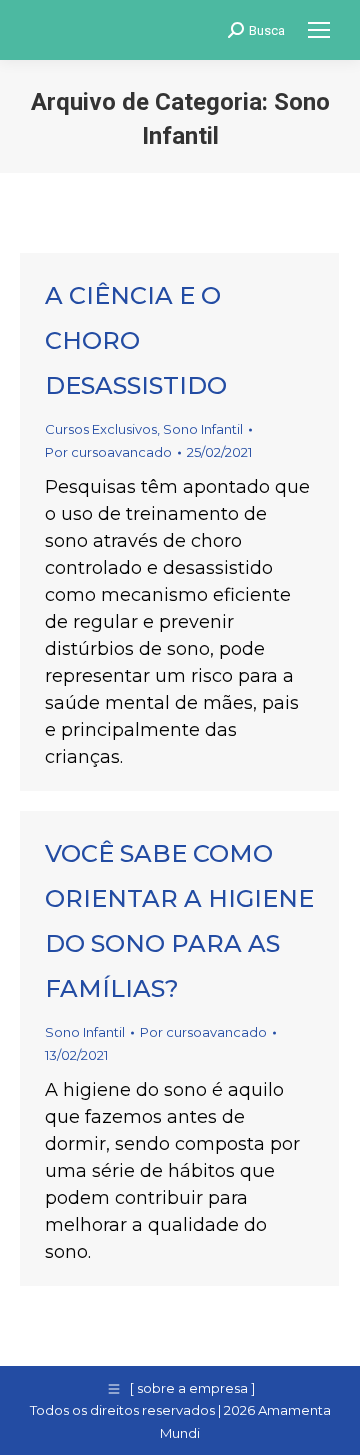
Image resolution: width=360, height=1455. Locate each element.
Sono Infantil (203, 429)
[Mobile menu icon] (319, 30)
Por (108, 452)
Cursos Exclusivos (101, 429)
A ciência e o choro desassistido (136, 340)
